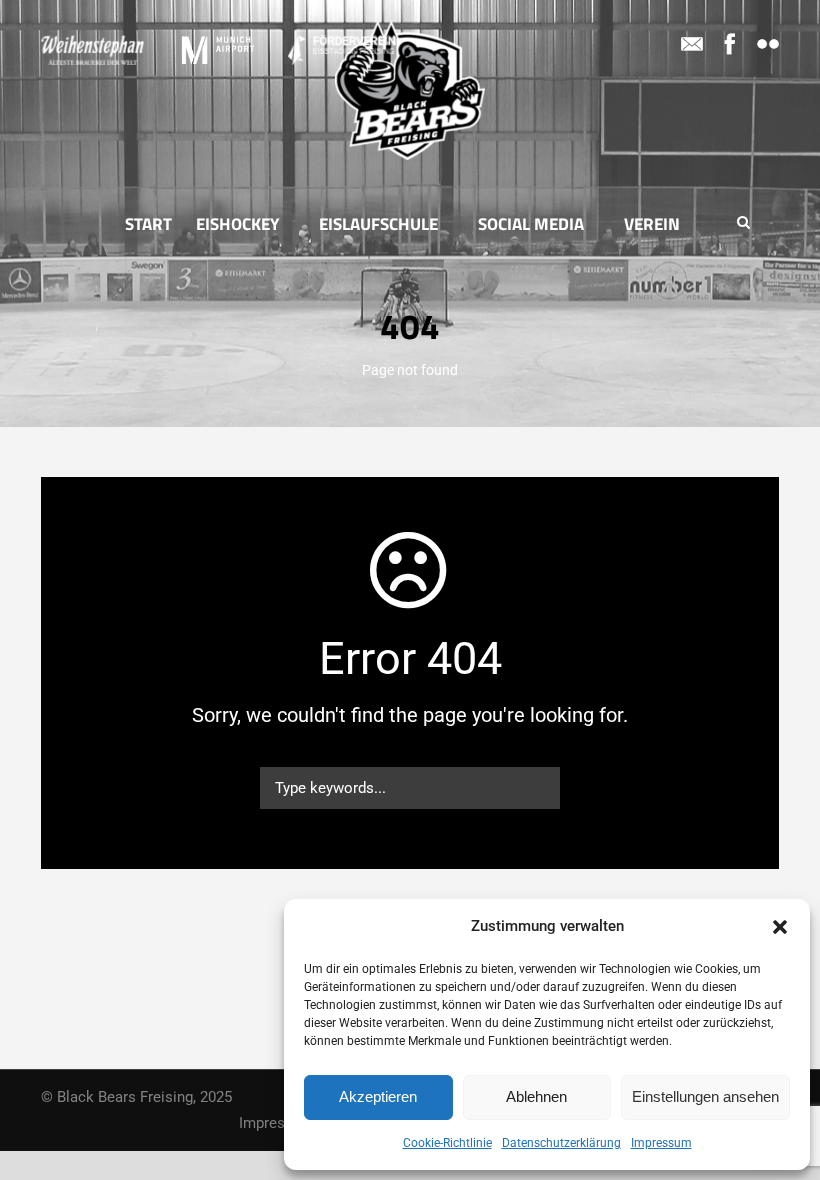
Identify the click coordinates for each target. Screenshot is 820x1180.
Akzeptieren (378, 1096)
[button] (780, 927)
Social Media (531, 224)
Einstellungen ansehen (705, 1096)
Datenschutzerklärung (561, 1143)
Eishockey (237, 224)
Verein (652, 224)
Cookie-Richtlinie (447, 1143)
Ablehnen (536, 1096)
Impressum (661, 1143)
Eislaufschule (378, 224)
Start (148, 224)
